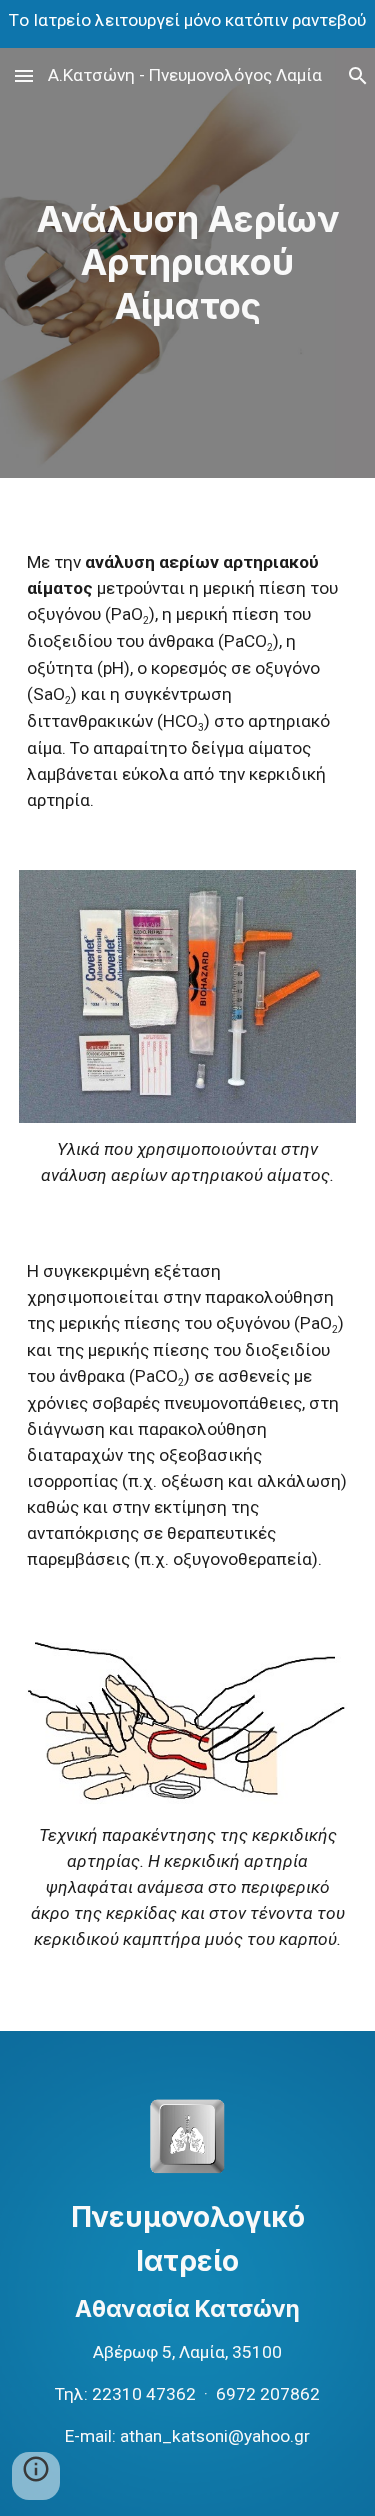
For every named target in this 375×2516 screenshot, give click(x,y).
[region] (187, 24)
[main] (188, 263)
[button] (24, 75)
